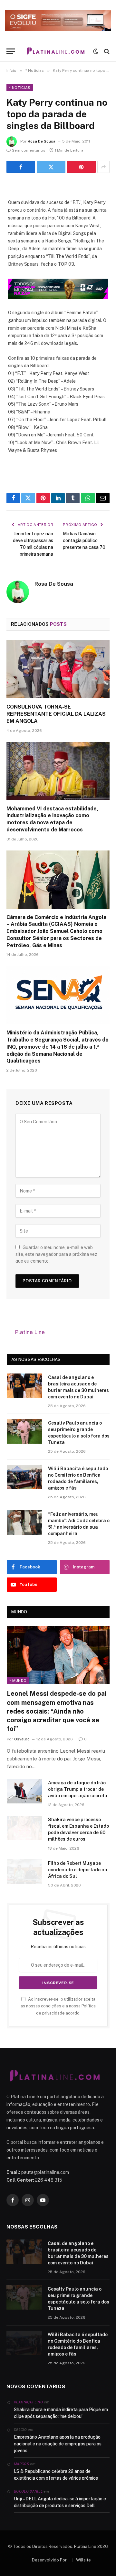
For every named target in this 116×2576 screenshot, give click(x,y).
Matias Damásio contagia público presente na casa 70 (84, 540)
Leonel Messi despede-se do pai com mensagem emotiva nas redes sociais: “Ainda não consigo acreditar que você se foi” (57, 1711)
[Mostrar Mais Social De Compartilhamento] (103, 167)
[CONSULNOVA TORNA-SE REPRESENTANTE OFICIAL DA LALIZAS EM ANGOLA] (58, 669)
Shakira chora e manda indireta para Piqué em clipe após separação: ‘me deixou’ (61, 2413)
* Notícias (20, 88)
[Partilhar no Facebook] (21, 167)
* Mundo (18, 1681)
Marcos (21, 2464)
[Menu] (11, 51)
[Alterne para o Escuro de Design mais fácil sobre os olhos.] (96, 51)
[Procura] (106, 51)
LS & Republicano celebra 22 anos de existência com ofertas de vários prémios (56, 2475)
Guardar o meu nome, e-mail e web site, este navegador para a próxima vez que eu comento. (56, 1254)
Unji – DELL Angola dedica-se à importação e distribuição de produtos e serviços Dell (60, 2502)
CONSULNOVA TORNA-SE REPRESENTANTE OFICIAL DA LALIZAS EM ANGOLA (56, 714)
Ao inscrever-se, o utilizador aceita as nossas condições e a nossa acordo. (58, 2006)
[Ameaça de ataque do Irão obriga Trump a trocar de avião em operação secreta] (24, 1791)
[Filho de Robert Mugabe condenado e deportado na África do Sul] (24, 1872)
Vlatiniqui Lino (28, 2402)
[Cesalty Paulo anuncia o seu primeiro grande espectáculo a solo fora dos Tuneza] (24, 1431)
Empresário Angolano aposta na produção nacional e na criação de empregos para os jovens (58, 2444)
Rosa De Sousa (42, 141)
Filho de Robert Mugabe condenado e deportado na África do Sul (78, 1870)
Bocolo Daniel (28, 2491)
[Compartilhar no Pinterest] (81, 167)
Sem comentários (29, 150)
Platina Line (30, 1332)
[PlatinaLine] (56, 51)
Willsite (83, 2560)
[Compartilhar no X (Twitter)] (51, 167)
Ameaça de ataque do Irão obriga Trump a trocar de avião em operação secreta (78, 1789)
